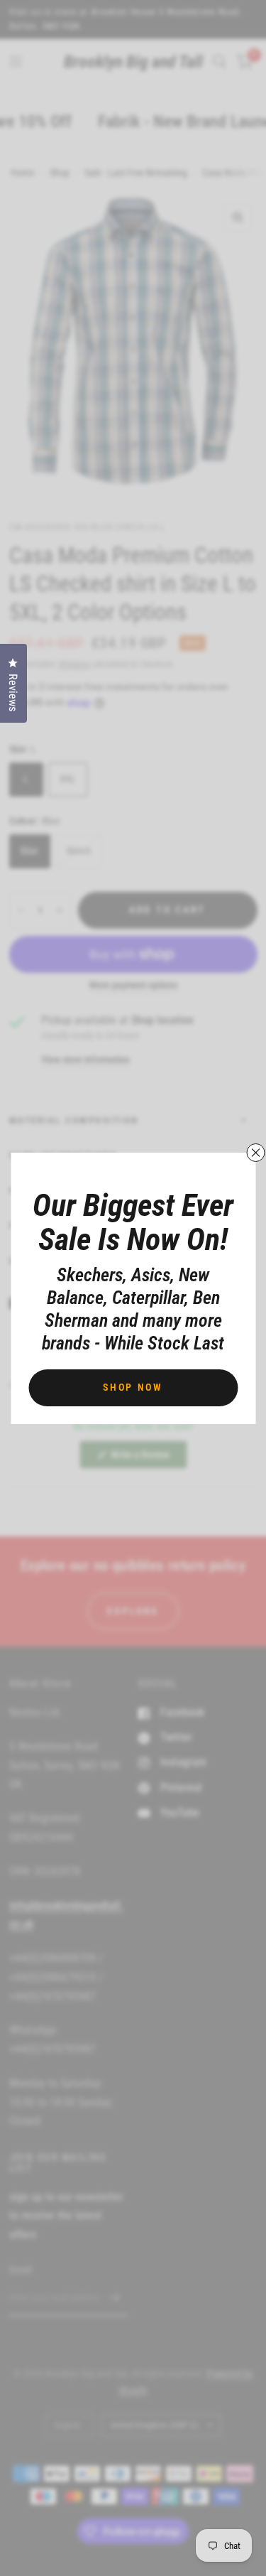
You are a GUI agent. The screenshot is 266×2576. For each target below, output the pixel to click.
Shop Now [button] (133, 1387)
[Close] (255, 1153)
